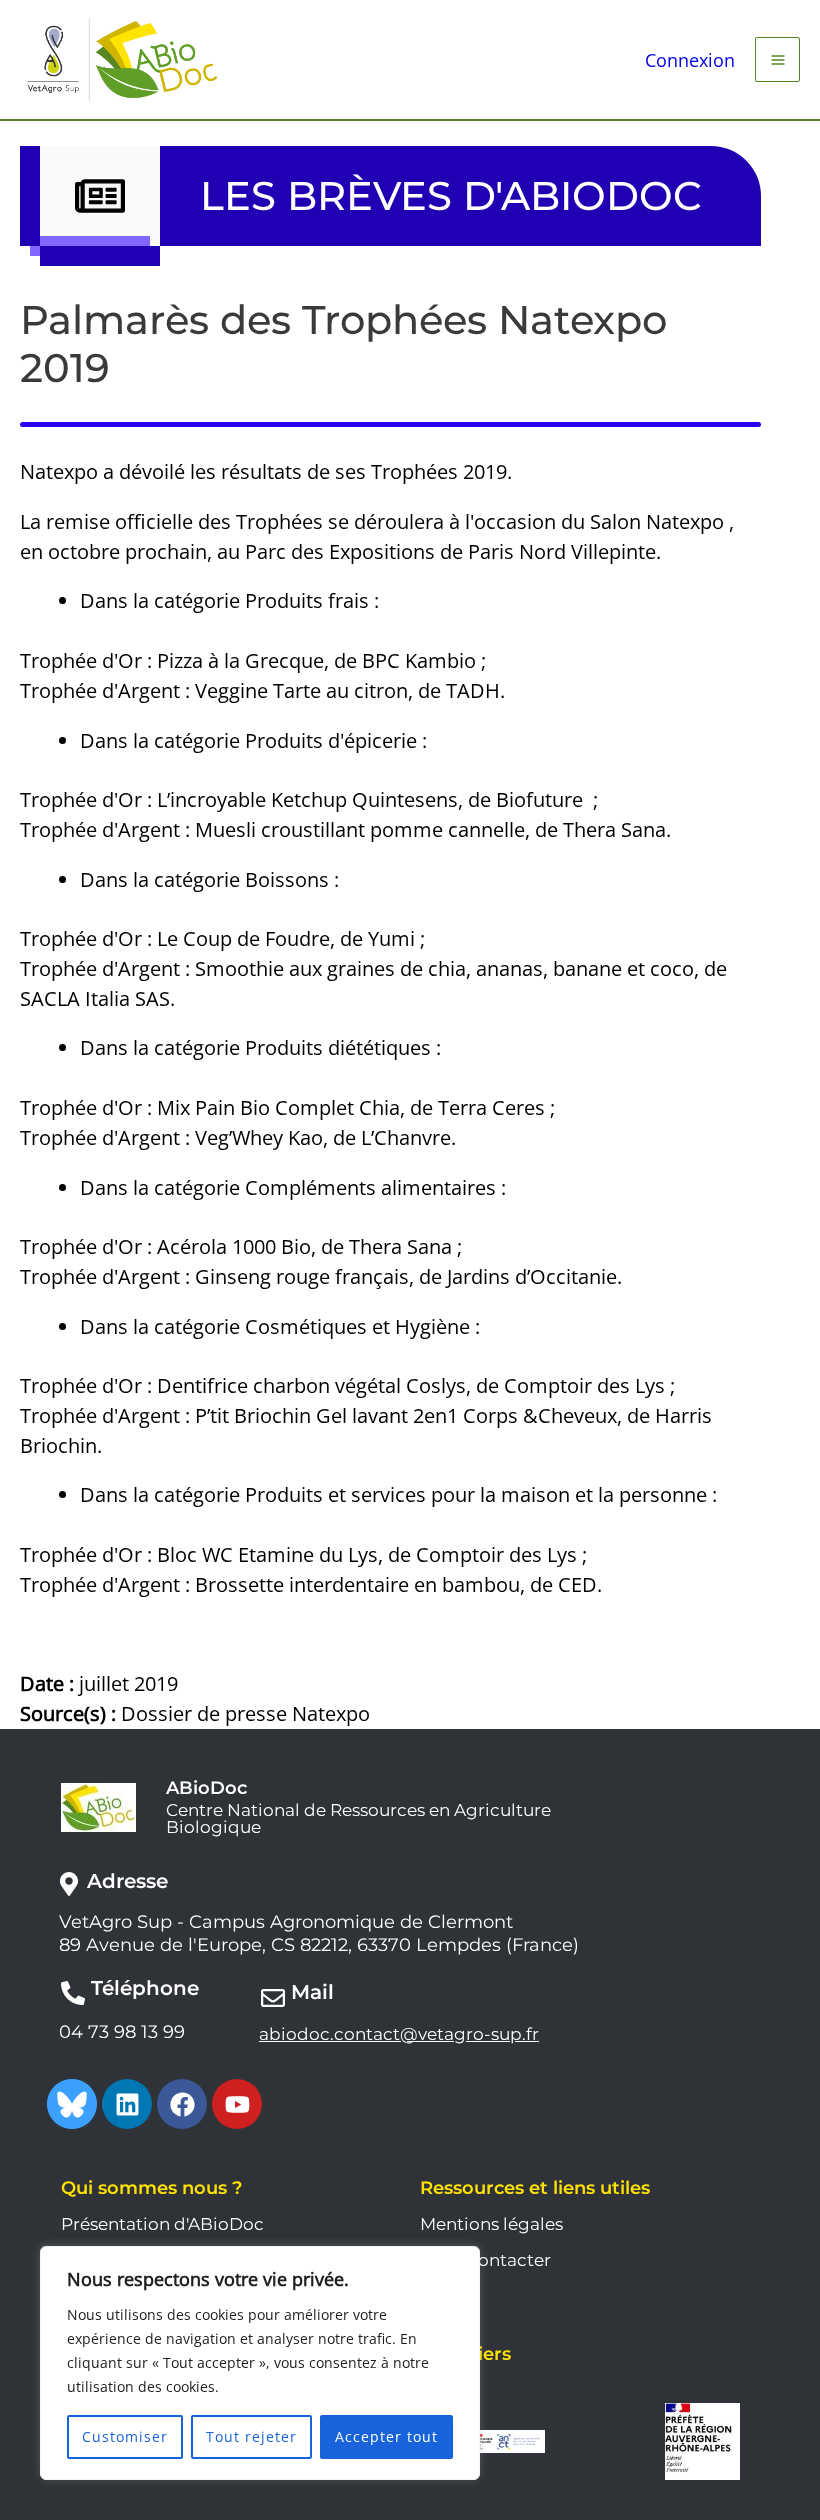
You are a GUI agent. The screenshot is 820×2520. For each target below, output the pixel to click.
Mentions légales (491, 2224)
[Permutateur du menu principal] (777, 59)
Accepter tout (386, 2436)
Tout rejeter (251, 2436)
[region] (260, 2363)
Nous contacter (485, 2260)
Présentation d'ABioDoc (162, 2224)
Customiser (125, 2436)
